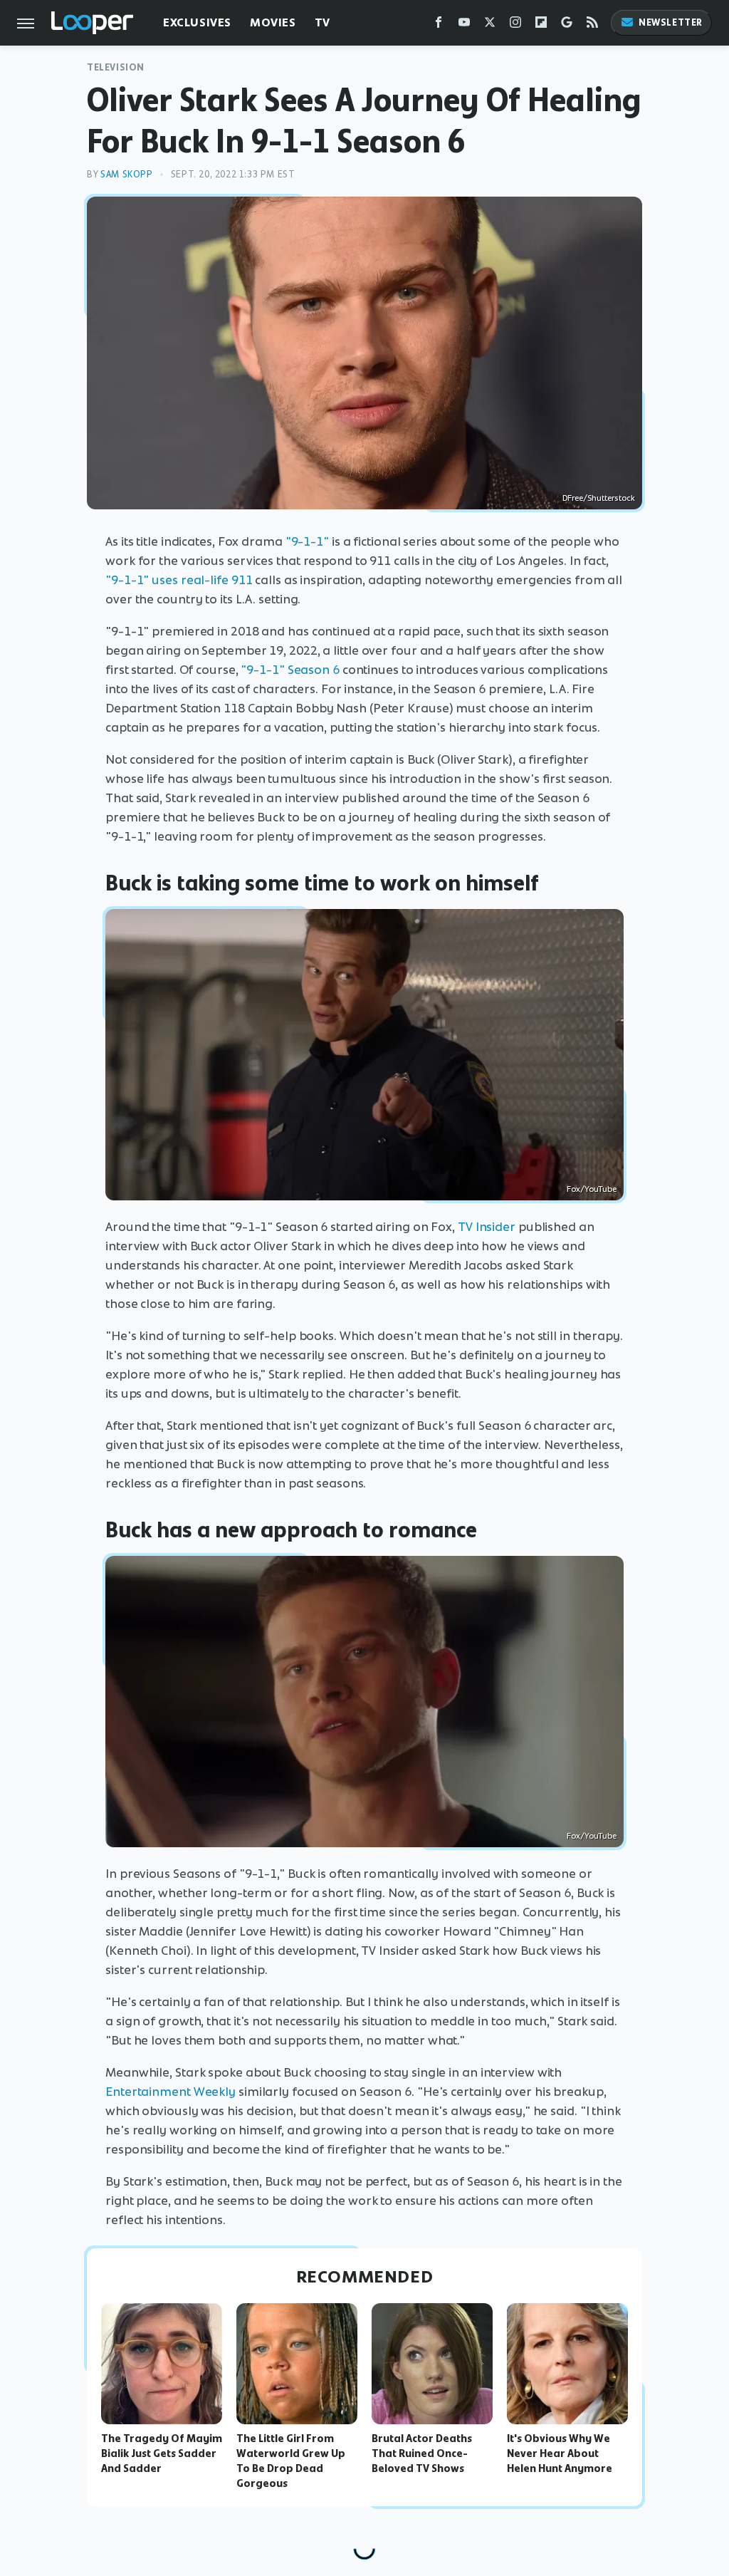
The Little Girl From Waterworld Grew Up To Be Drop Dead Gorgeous (291, 2461)
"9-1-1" (307, 541)
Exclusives (197, 22)
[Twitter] (490, 25)
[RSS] (592, 25)
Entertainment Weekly (171, 2092)
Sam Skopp (126, 174)
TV (322, 22)
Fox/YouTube (592, 1189)
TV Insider (487, 1227)
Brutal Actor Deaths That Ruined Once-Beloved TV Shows (422, 2453)
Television (116, 67)
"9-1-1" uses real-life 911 (179, 580)
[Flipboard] (541, 25)
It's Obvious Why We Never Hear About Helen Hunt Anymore (560, 2453)
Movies (273, 22)
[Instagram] (515, 25)
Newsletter (671, 22)
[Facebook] (439, 25)
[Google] (567, 25)
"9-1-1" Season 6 (290, 670)
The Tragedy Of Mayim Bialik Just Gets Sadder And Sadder (162, 2453)
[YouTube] (464, 25)
